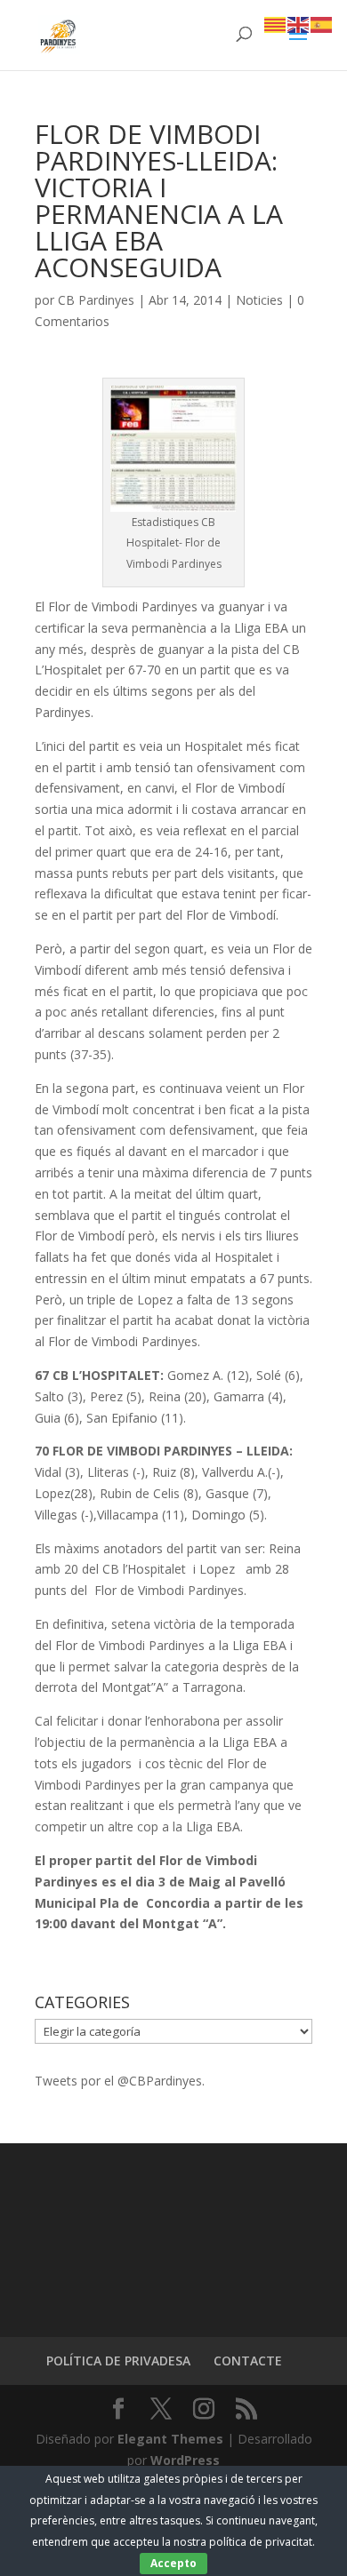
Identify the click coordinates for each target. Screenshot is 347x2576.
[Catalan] (276, 24)
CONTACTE (248, 2361)
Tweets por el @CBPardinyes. (120, 2081)
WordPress (185, 2460)
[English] (299, 24)
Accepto (173, 2563)
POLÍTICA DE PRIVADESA (118, 2361)
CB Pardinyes (96, 300)
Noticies (259, 300)
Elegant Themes (170, 2439)
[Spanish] (322, 24)
